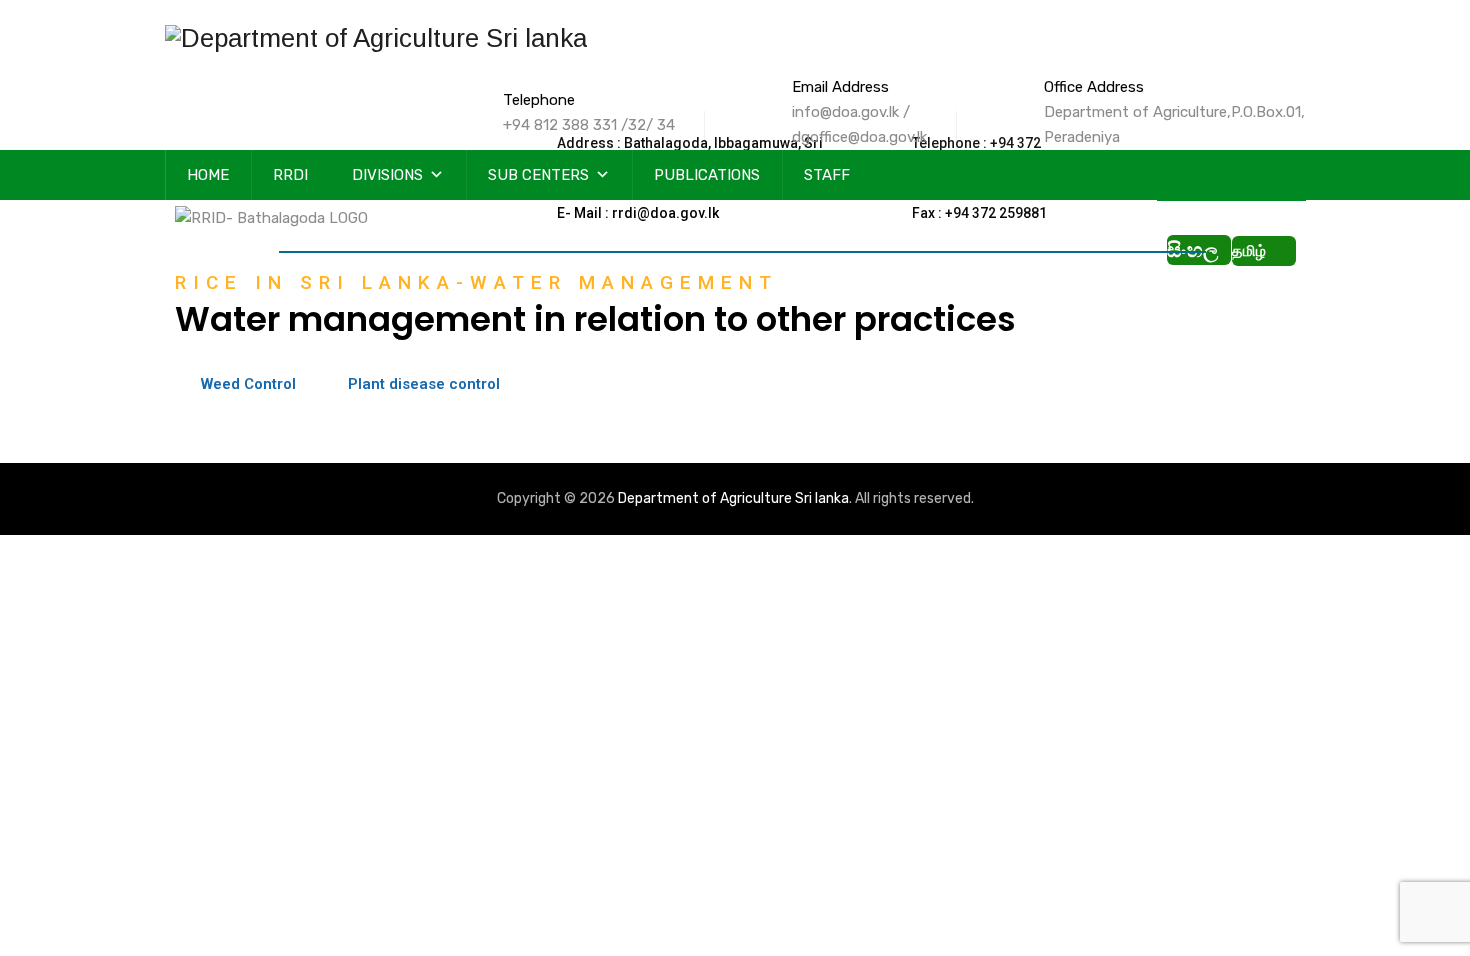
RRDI (290, 175)
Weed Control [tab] (248, 384)
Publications (707, 175)
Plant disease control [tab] (424, 384)
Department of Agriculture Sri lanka (733, 498)
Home (208, 175)
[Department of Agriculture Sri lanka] (376, 37)
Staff (827, 175)
